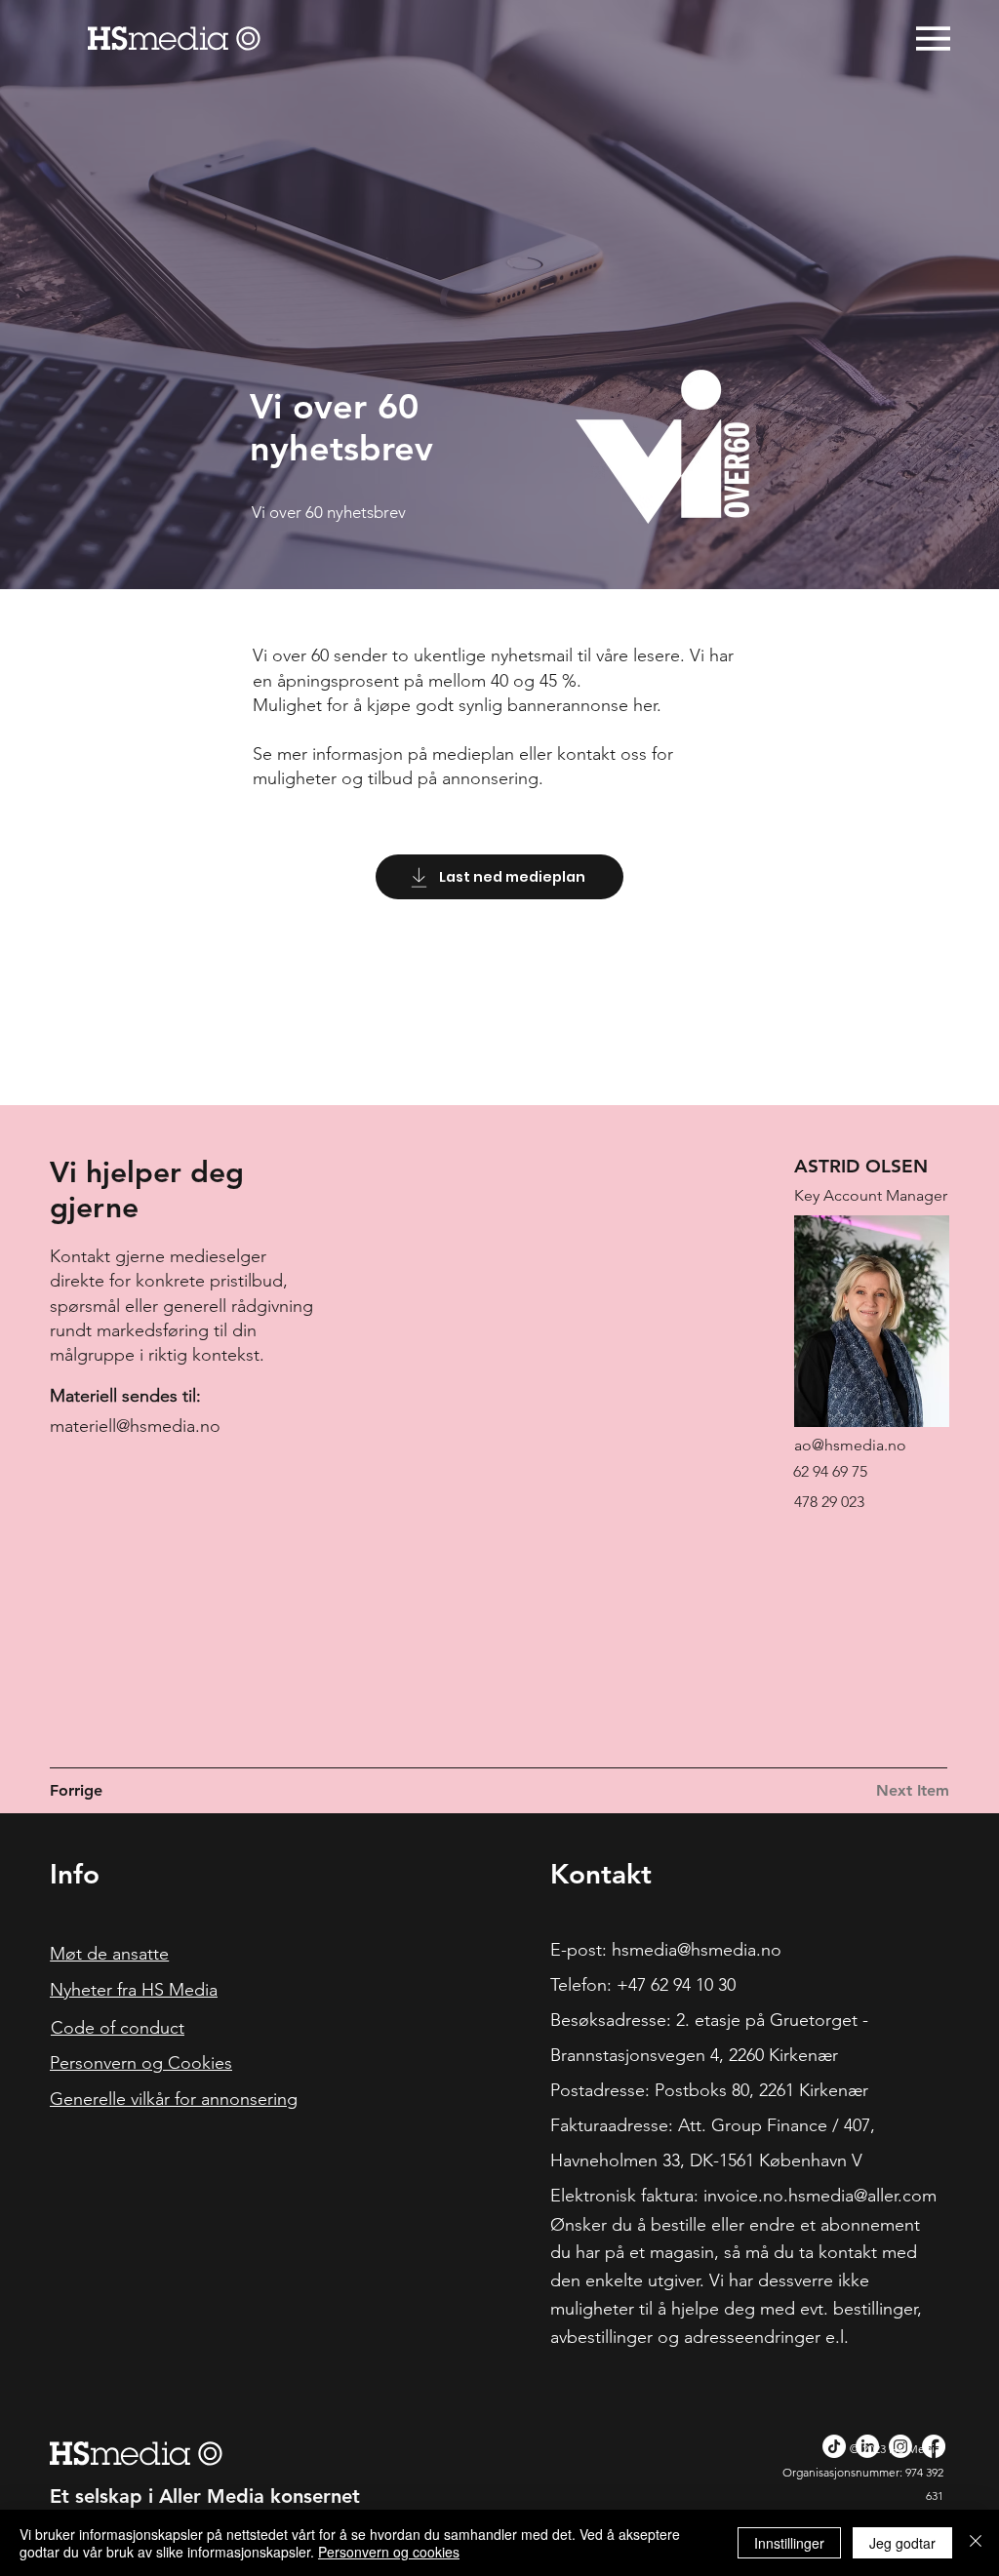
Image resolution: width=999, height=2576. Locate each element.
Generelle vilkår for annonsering (174, 2099)
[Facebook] (934, 2446)
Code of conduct (118, 2028)
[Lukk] (976, 2543)
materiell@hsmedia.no (135, 1426)
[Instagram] (900, 2446)
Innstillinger (789, 2543)
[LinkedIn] (867, 2446)
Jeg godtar (902, 2543)
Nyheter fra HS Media (134, 1990)
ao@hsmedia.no (850, 1445)
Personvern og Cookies (141, 2063)
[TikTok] (834, 2446)
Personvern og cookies (389, 2552)
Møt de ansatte (109, 1954)
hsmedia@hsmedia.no (697, 1950)
